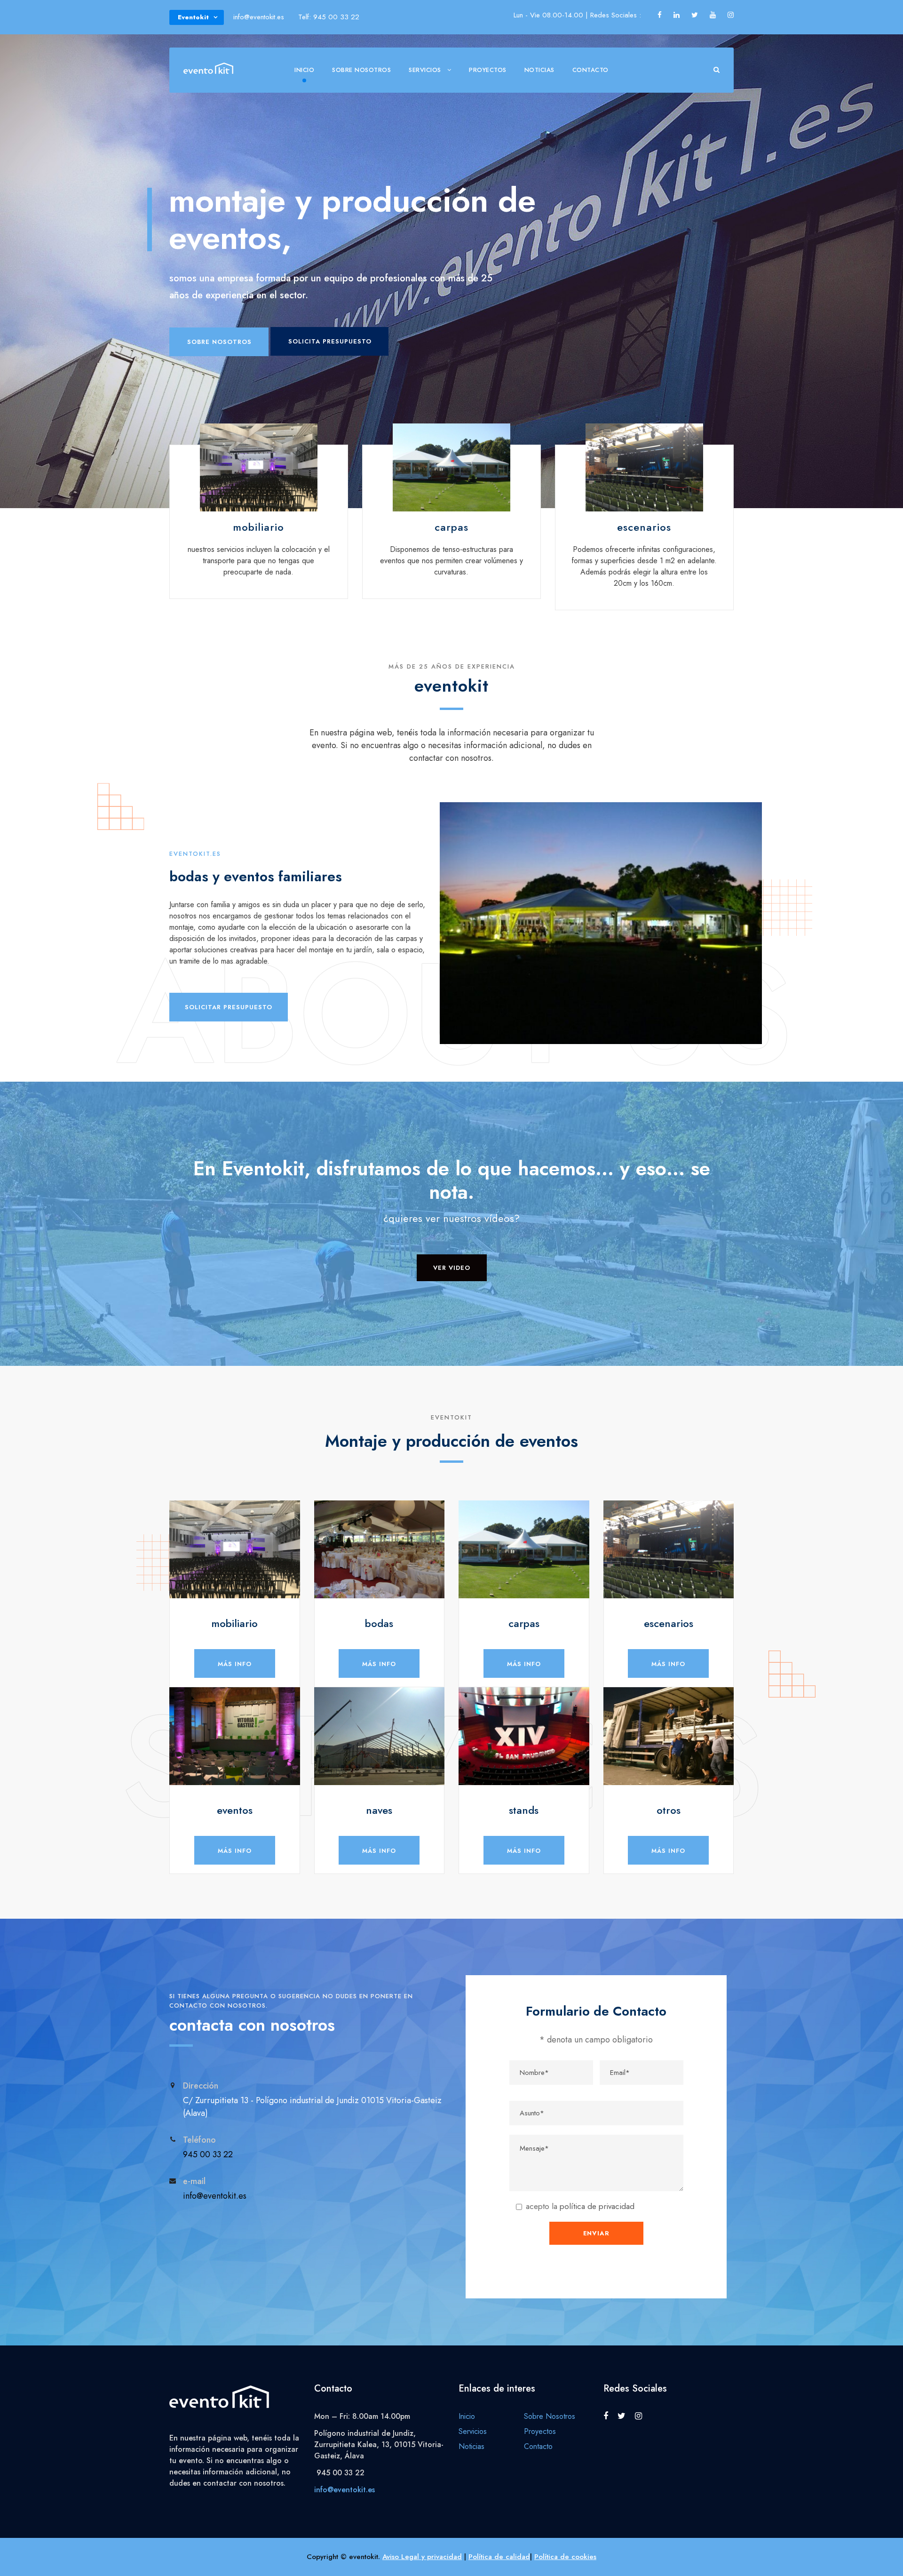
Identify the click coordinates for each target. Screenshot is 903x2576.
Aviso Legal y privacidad (422, 2557)
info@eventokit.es (345, 2490)
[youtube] (713, 15)
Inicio (304, 70)
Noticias (539, 70)
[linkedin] (677, 15)
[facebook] (660, 15)
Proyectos (488, 70)
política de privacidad (597, 2206)
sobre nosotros (219, 342)
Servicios (425, 70)
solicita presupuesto (330, 341)
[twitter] (695, 15)
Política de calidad (499, 2557)
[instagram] (731, 15)
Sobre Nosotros (361, 70)
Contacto (590, 70)
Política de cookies (565, 2557)
